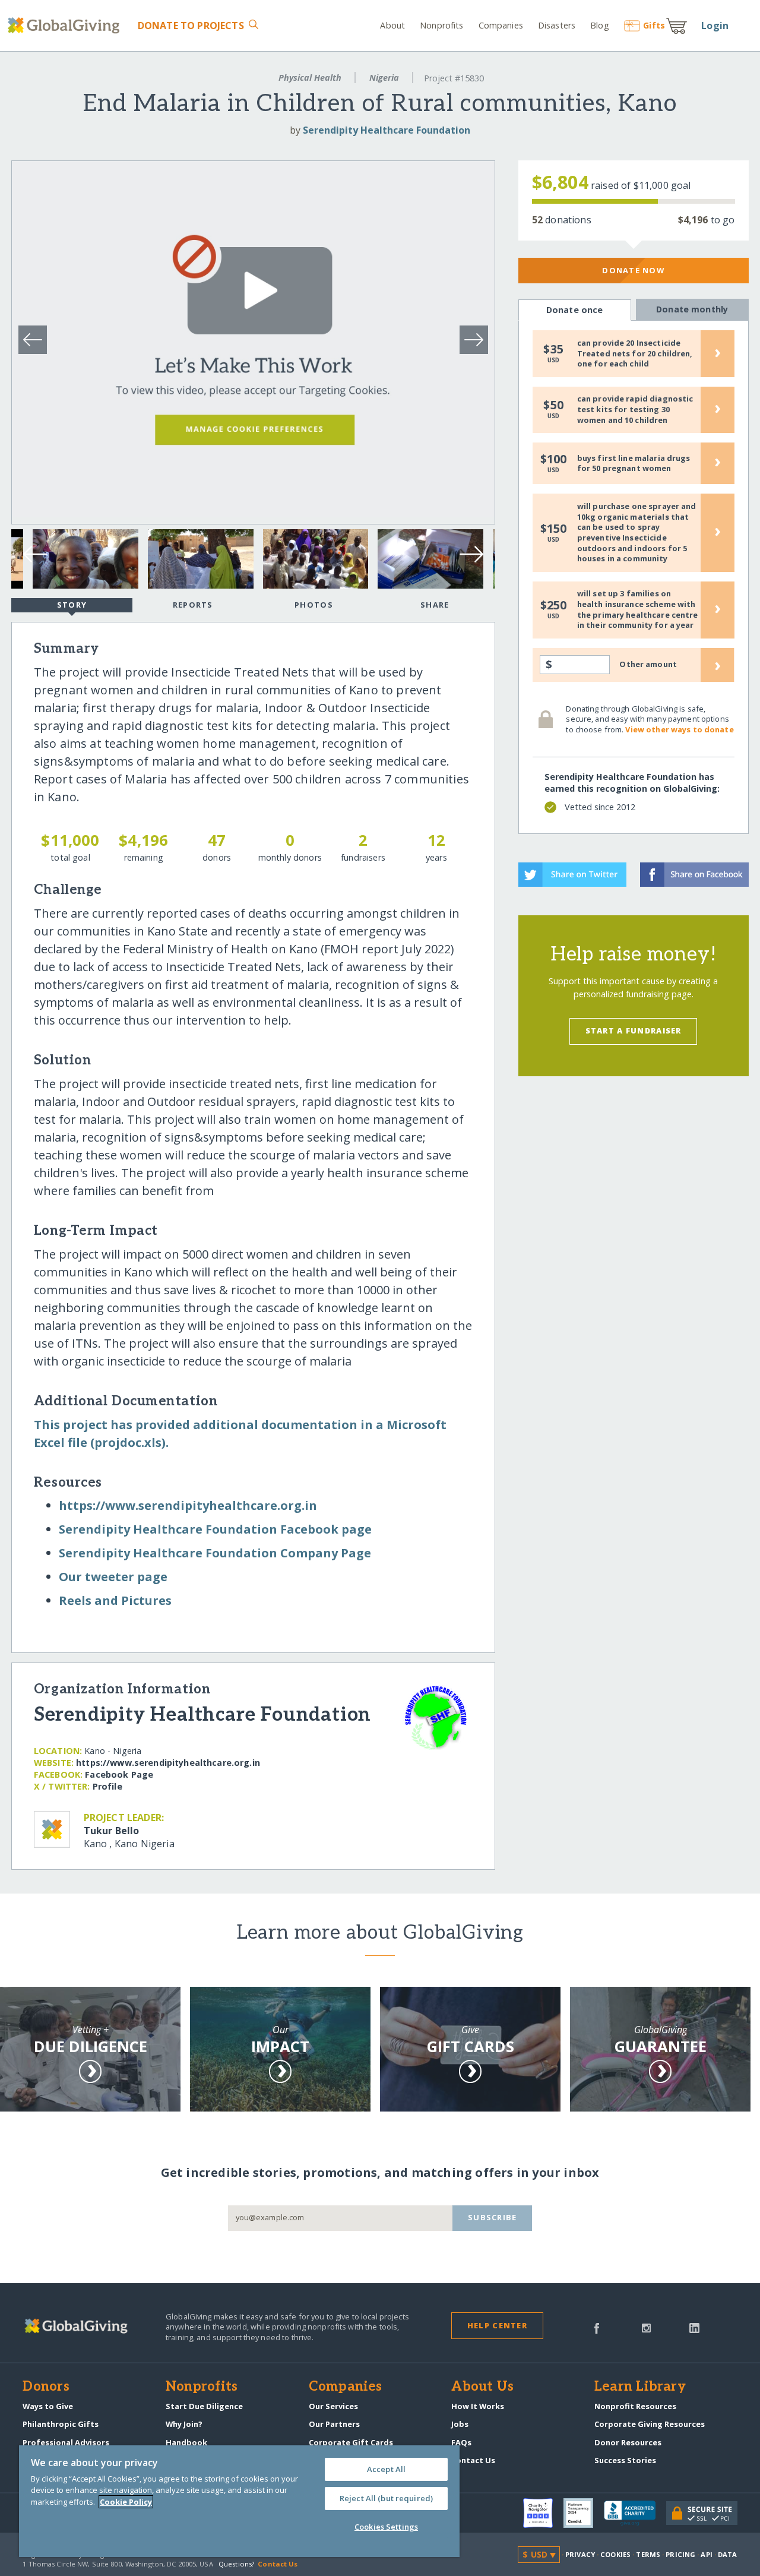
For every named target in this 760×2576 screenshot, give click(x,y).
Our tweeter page (113, 1577)
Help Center (497, 2325)
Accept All (386, 2469)
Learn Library (640, 2387)
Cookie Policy (126, 2502)
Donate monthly (692, 309)
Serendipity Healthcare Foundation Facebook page (215, 1529)
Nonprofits (441, 25)
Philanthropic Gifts (61, 2424)
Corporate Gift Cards (351, 2442)
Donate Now (633, 270)
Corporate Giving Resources (650, 2424)
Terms (648, 2554)
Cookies (615, 2554)
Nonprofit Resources (635, 2406)
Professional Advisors (66, 2442)
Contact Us (473, 2460)
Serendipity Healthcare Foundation (387, 130)
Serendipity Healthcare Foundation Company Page (215, 1553)
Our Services (333, 2406)
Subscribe (493, 2217)
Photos (314, 605)
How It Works (478, 2406)
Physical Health (310, 78)
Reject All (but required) (386, 2498)
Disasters (557, 25)
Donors (46, 2387)
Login (715, 26)
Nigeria (384, 78)
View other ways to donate (679, 729)
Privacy (580, 2554)
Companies (501, 25)
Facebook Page (119, 1774)
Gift (654, 25)
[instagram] (646, 2327)
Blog (599, 25)
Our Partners (334, 2424)
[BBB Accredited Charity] (635, 2514)
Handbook (186, 2442)
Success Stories (625, 2460)
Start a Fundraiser (634, 1031)
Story (72, 605)
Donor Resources (628, 2442)
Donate (191, 26)
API (706, 2554)
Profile (107, 1786)
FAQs (461, 2442)
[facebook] (597, 2327)
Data (727, 2554)
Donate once (575, 310)
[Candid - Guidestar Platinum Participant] (584, 2513)
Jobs (460, 2424)
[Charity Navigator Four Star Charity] (543, 2513)
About (392, 25)
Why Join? (184, 2424)
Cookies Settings (386, 2527)
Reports (193, 605)
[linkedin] (694, 2327)
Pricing (680, 2554)
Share (435, 605)
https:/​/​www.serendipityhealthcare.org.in (188, 1505)
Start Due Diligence (204, 2406)
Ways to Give (48, 2406)
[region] (239, 2501)
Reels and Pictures (115, 1600)
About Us (482, 2387)
